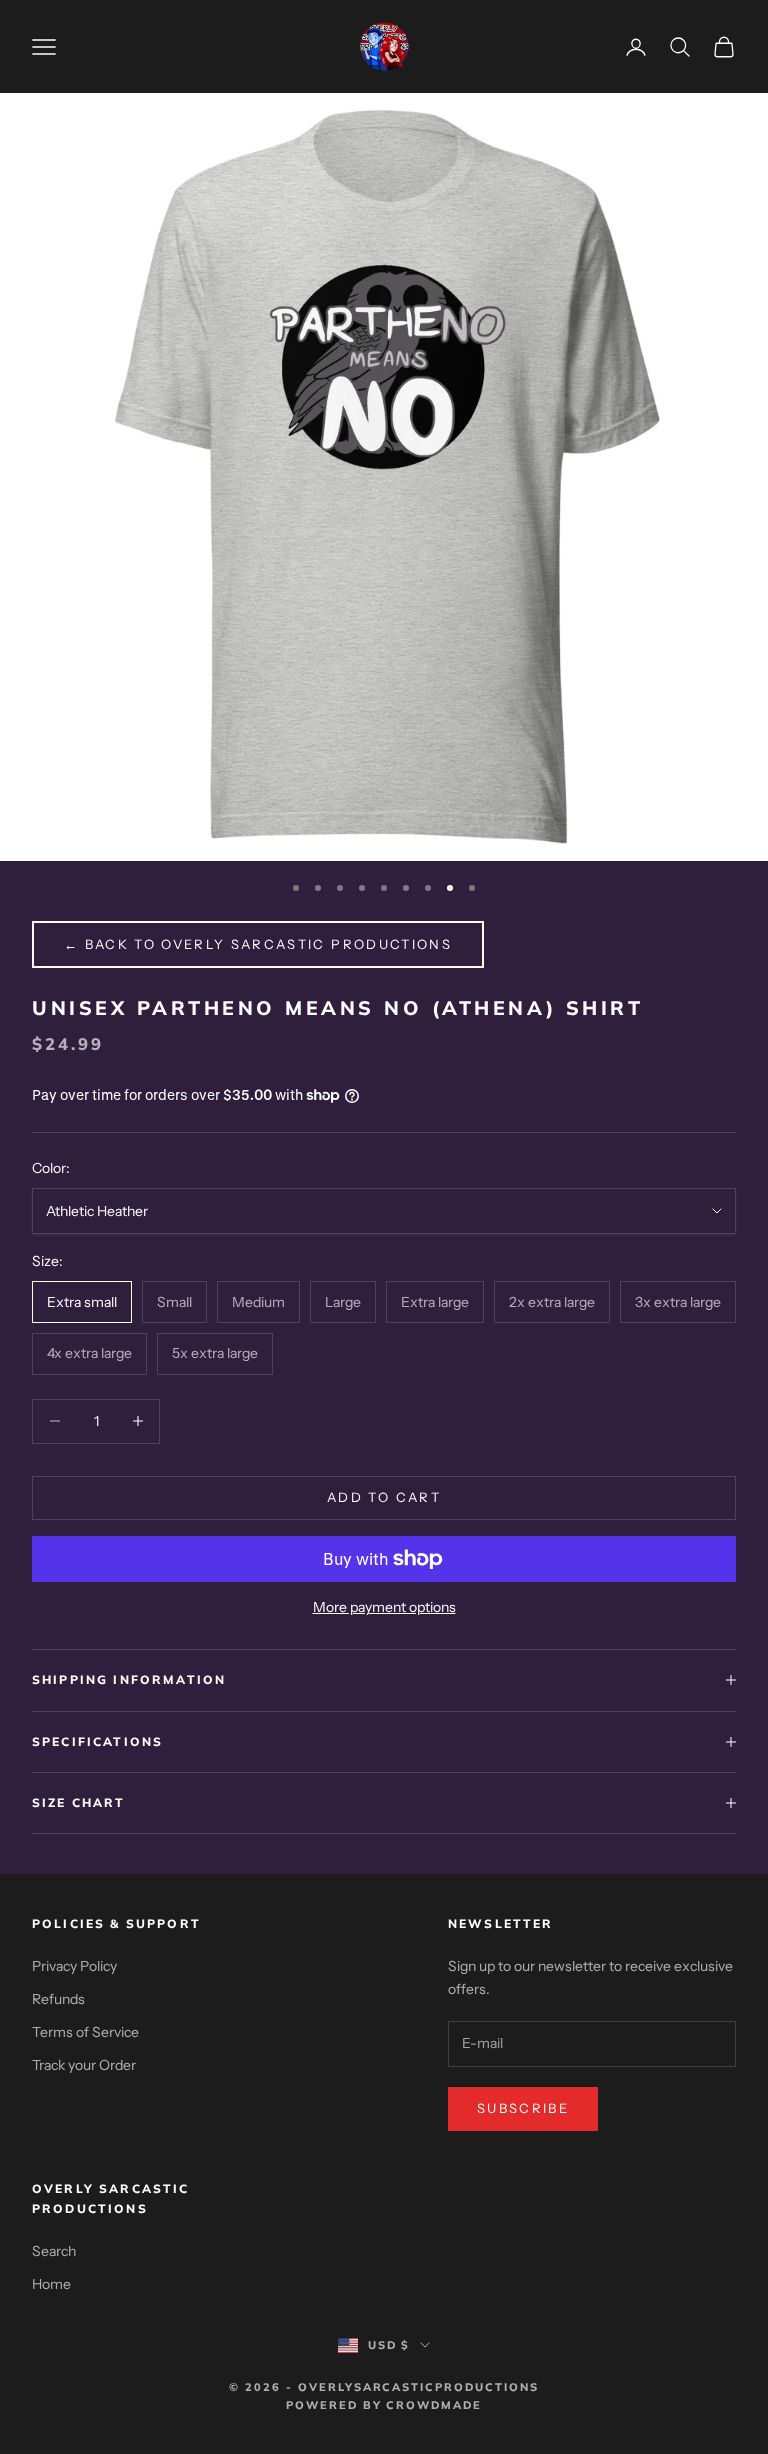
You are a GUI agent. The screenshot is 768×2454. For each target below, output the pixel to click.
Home (51, 2284)
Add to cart (384, 1497)
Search (54, 2251)
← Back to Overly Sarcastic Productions (258, 944)
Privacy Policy (74, 1966)
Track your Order (84, 2065)
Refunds (58, 1999)
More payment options (384, 1607)
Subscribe (523, 2108)
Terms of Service (85, 2032)
